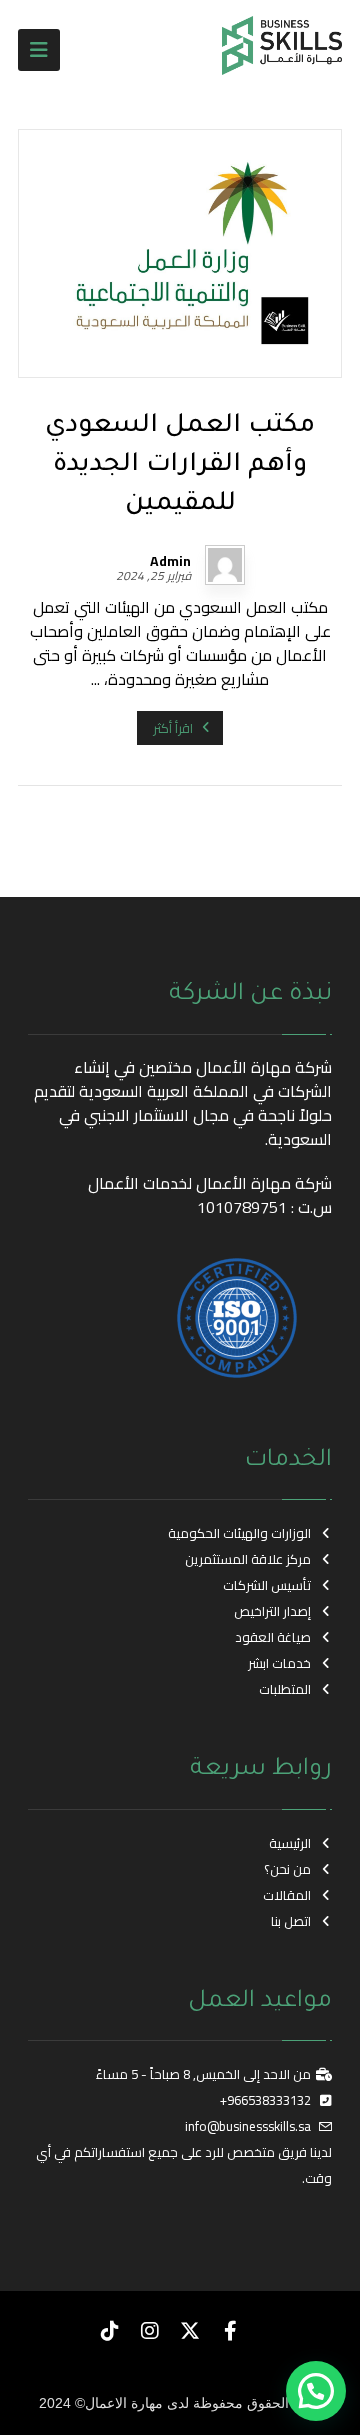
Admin (170, 561)
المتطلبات (285, 1689)
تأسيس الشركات (267, 1585)
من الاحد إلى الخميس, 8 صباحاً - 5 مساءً (203, 2074)
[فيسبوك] (230, 2331)
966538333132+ (265, 2100)
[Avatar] (225, 565)
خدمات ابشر (279, 1663)
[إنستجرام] (150, 2331)
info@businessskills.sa (248, 2126)
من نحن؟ (287, 1869)
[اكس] (190, 2331)
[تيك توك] (110, 2331)
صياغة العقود (273, 1637)
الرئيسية (290, 1843)
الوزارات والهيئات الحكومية (239, 1533)
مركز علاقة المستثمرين (248, 1559)
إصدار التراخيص (272, 1611)
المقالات (287, 1895)
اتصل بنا (291, 1921)
